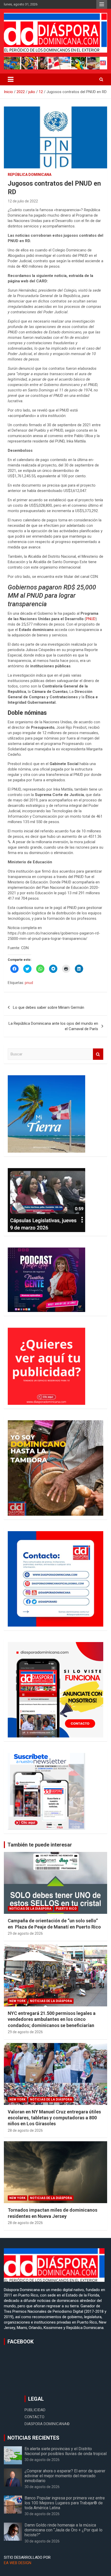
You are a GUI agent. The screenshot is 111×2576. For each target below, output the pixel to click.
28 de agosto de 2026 (25, 2130)
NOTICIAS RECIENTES (33, 2438)
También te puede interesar (40, 1845)
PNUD (91, 619)
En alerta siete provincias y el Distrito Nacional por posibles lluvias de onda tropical (66, 2451)
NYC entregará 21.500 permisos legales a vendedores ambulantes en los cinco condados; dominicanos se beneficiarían (52, 2019)
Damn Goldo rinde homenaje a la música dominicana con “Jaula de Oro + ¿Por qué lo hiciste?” (64, 2530)
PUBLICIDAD (35, 2410)
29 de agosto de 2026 (25, 1933)
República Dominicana (30, 175)
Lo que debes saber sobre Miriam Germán (49, 1007)
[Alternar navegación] (11, 79)
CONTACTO (34, 2417)
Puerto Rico (66, 1909)
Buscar (98, 1054)
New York (17, 2001)
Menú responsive (102, 4)
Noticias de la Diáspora (30, 1909)
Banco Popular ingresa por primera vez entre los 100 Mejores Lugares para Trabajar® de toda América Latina (65, 2503)
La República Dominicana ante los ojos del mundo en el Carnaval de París (53, 1026)
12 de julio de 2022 (23, 201)
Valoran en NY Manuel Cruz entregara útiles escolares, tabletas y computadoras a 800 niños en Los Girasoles (54, 2118)
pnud (29, 983)
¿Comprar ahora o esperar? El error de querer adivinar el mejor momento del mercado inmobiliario (65, 2476)
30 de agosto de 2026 (42, 2460)
